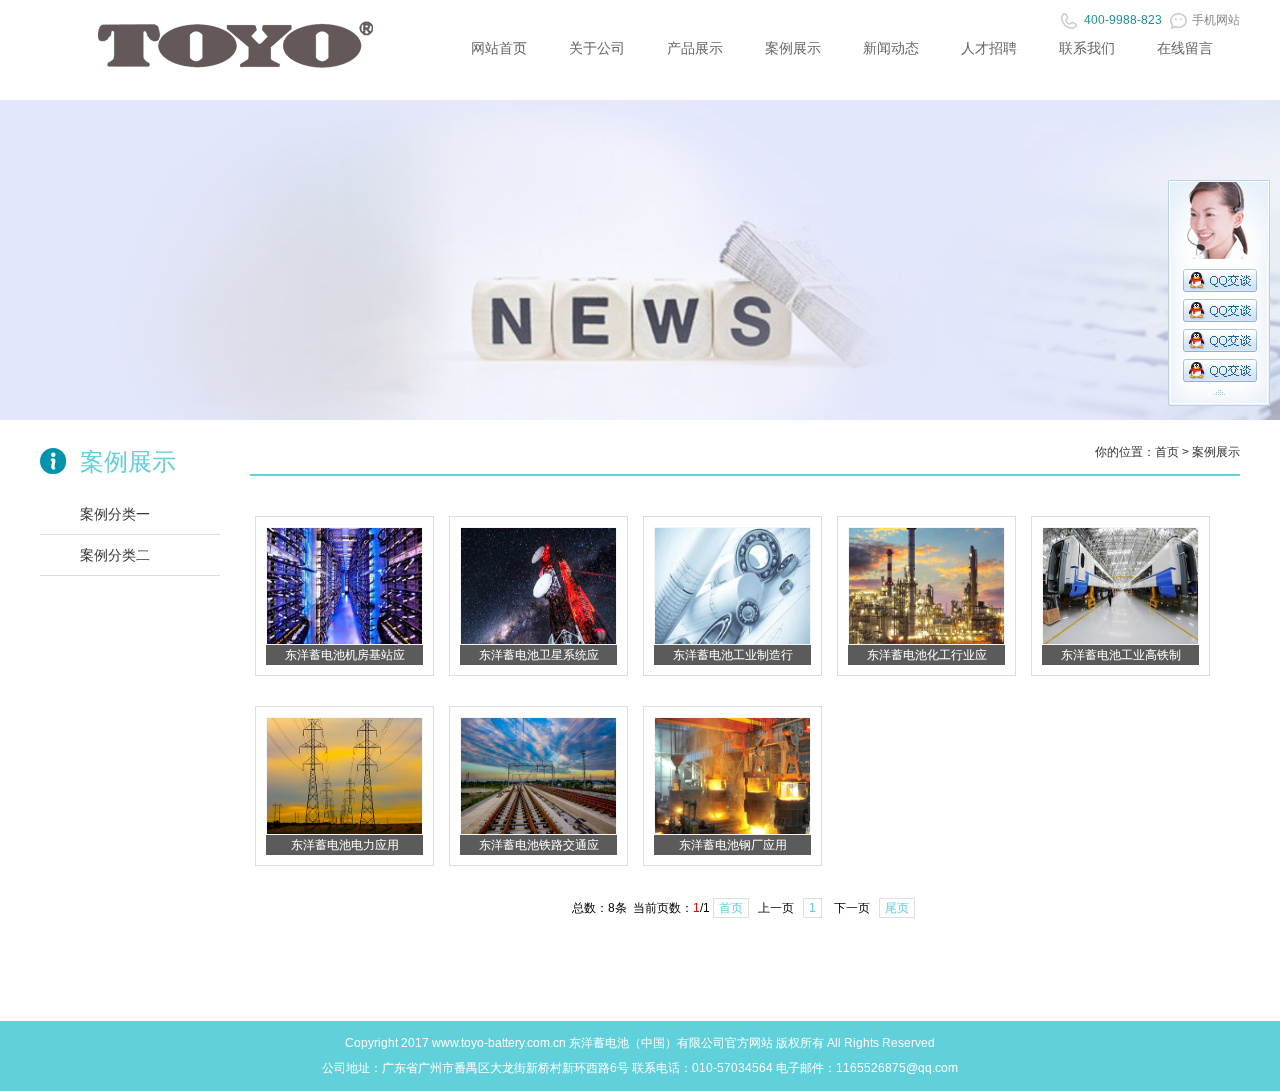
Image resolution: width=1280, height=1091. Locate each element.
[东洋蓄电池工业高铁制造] (1120, 641)
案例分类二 (115, 555)
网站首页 (499, 48)
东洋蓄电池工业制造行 (733, 655)
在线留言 (1185, 48)
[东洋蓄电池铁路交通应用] (538, 831)
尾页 (897, 908)
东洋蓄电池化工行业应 (927, 655)
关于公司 (597, 48)
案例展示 (793, 48)
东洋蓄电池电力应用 (345, 845)
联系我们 (1087, 48)
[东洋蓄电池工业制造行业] (732, 641)
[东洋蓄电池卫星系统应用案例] (538, 641)
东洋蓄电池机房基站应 (345, 655)
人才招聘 (989, 48)
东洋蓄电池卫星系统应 (539, 655)
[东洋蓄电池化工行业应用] (926, 641)
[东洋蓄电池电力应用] (344, 831)
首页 (1167, 452)
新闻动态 (891, 48)
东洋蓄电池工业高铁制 (1121, 655)
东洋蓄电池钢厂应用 (733, 845)
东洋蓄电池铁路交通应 (539, 845)
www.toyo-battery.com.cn (499, 1043)
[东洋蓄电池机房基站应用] (344, 641)
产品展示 (695, 48)
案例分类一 (115, 514)
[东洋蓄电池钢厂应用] (732, 831)
